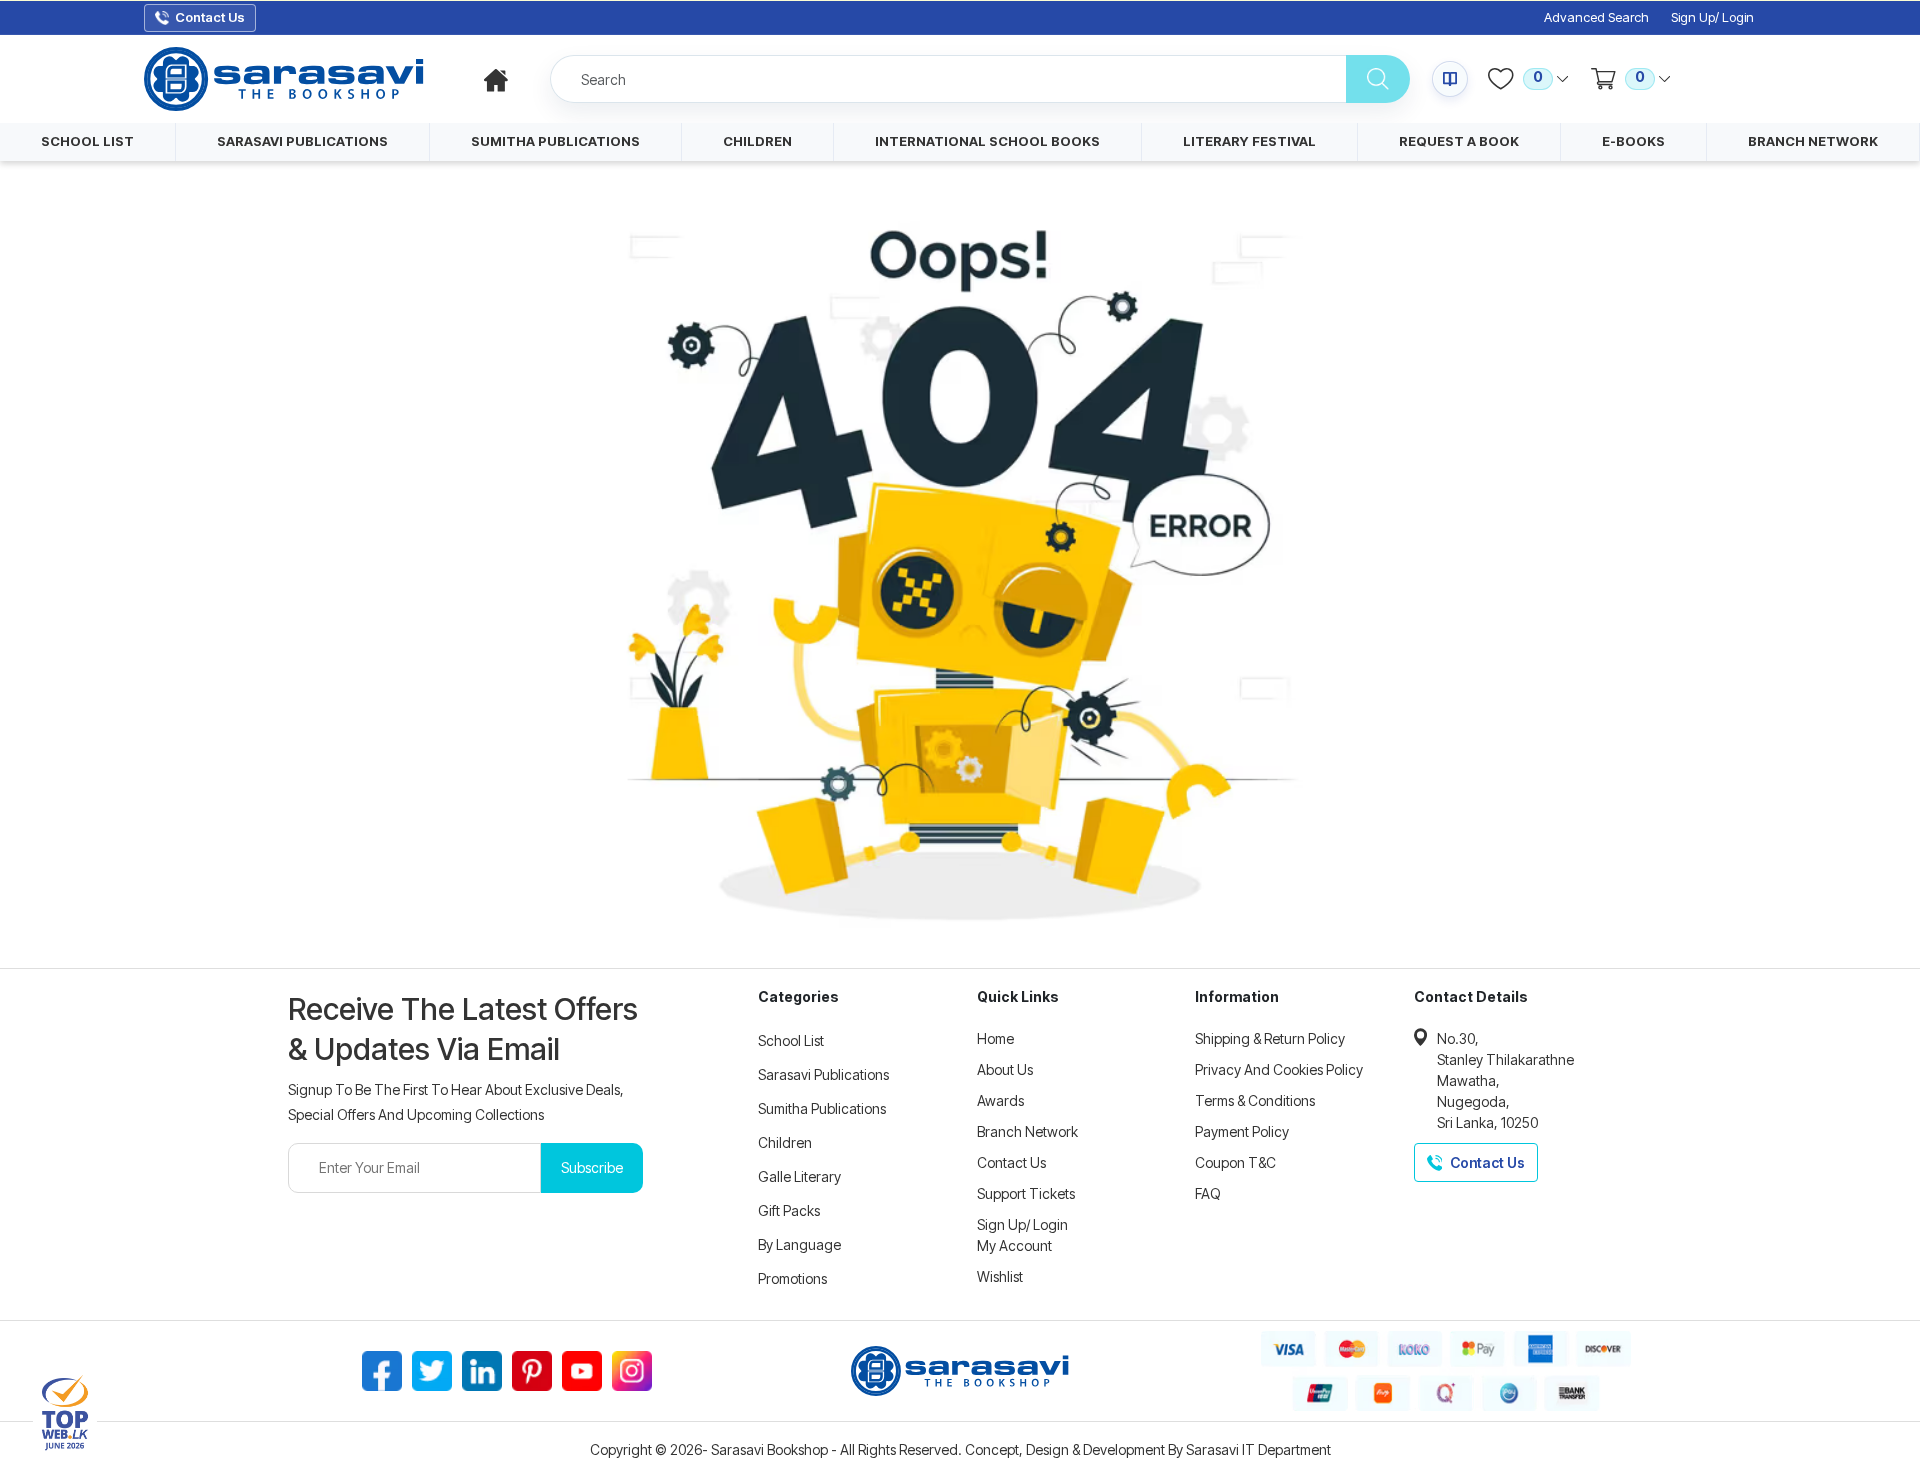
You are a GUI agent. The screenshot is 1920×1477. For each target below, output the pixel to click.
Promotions (792, 1278)
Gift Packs (789, 1210)
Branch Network (1027, 1131)
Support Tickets (1026, 1193)
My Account (1014, 1245)
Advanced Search (1596, 17)
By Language (799, 1244)
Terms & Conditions (1255, 1100)
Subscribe (592, 1167)
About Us (1005, 1069)
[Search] (1378, 79)
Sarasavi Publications (823, 1074)
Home (995, 1038)
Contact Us (1011, 1162)
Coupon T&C (1235, 1162)
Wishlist (1000, 1276)
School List (791, 1040)
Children (785, 1142)
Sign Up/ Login (1712, 17)
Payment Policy (1242, 1131)
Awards (1000, 1100)
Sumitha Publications (822, 1108)
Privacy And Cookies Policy (1279, 1069)
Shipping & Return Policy (1270, 1038)
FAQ (1208, 1193)
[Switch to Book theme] (1450, 79)
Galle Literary (799, 1176)
